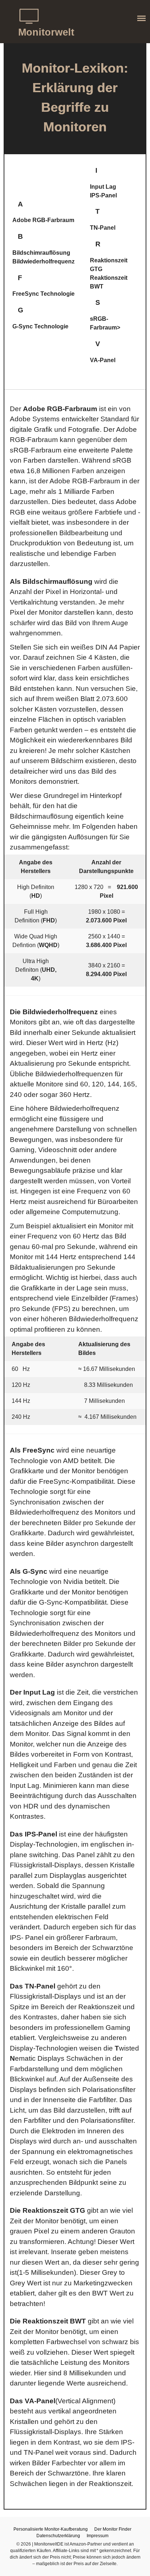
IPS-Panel (103, 195)
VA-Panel (103, 360)
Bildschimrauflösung (41, 253)
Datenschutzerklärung (58, 2536)
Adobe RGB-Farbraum (43, 220)
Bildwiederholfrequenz (44, 261)
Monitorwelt (46, 32)
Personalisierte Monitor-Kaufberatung (51, 2529)
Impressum (98, 2536)
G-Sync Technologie (40, 326)
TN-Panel (103, 228)
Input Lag (103, 187)
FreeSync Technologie (44, 294)
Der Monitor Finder (113, 2529)
